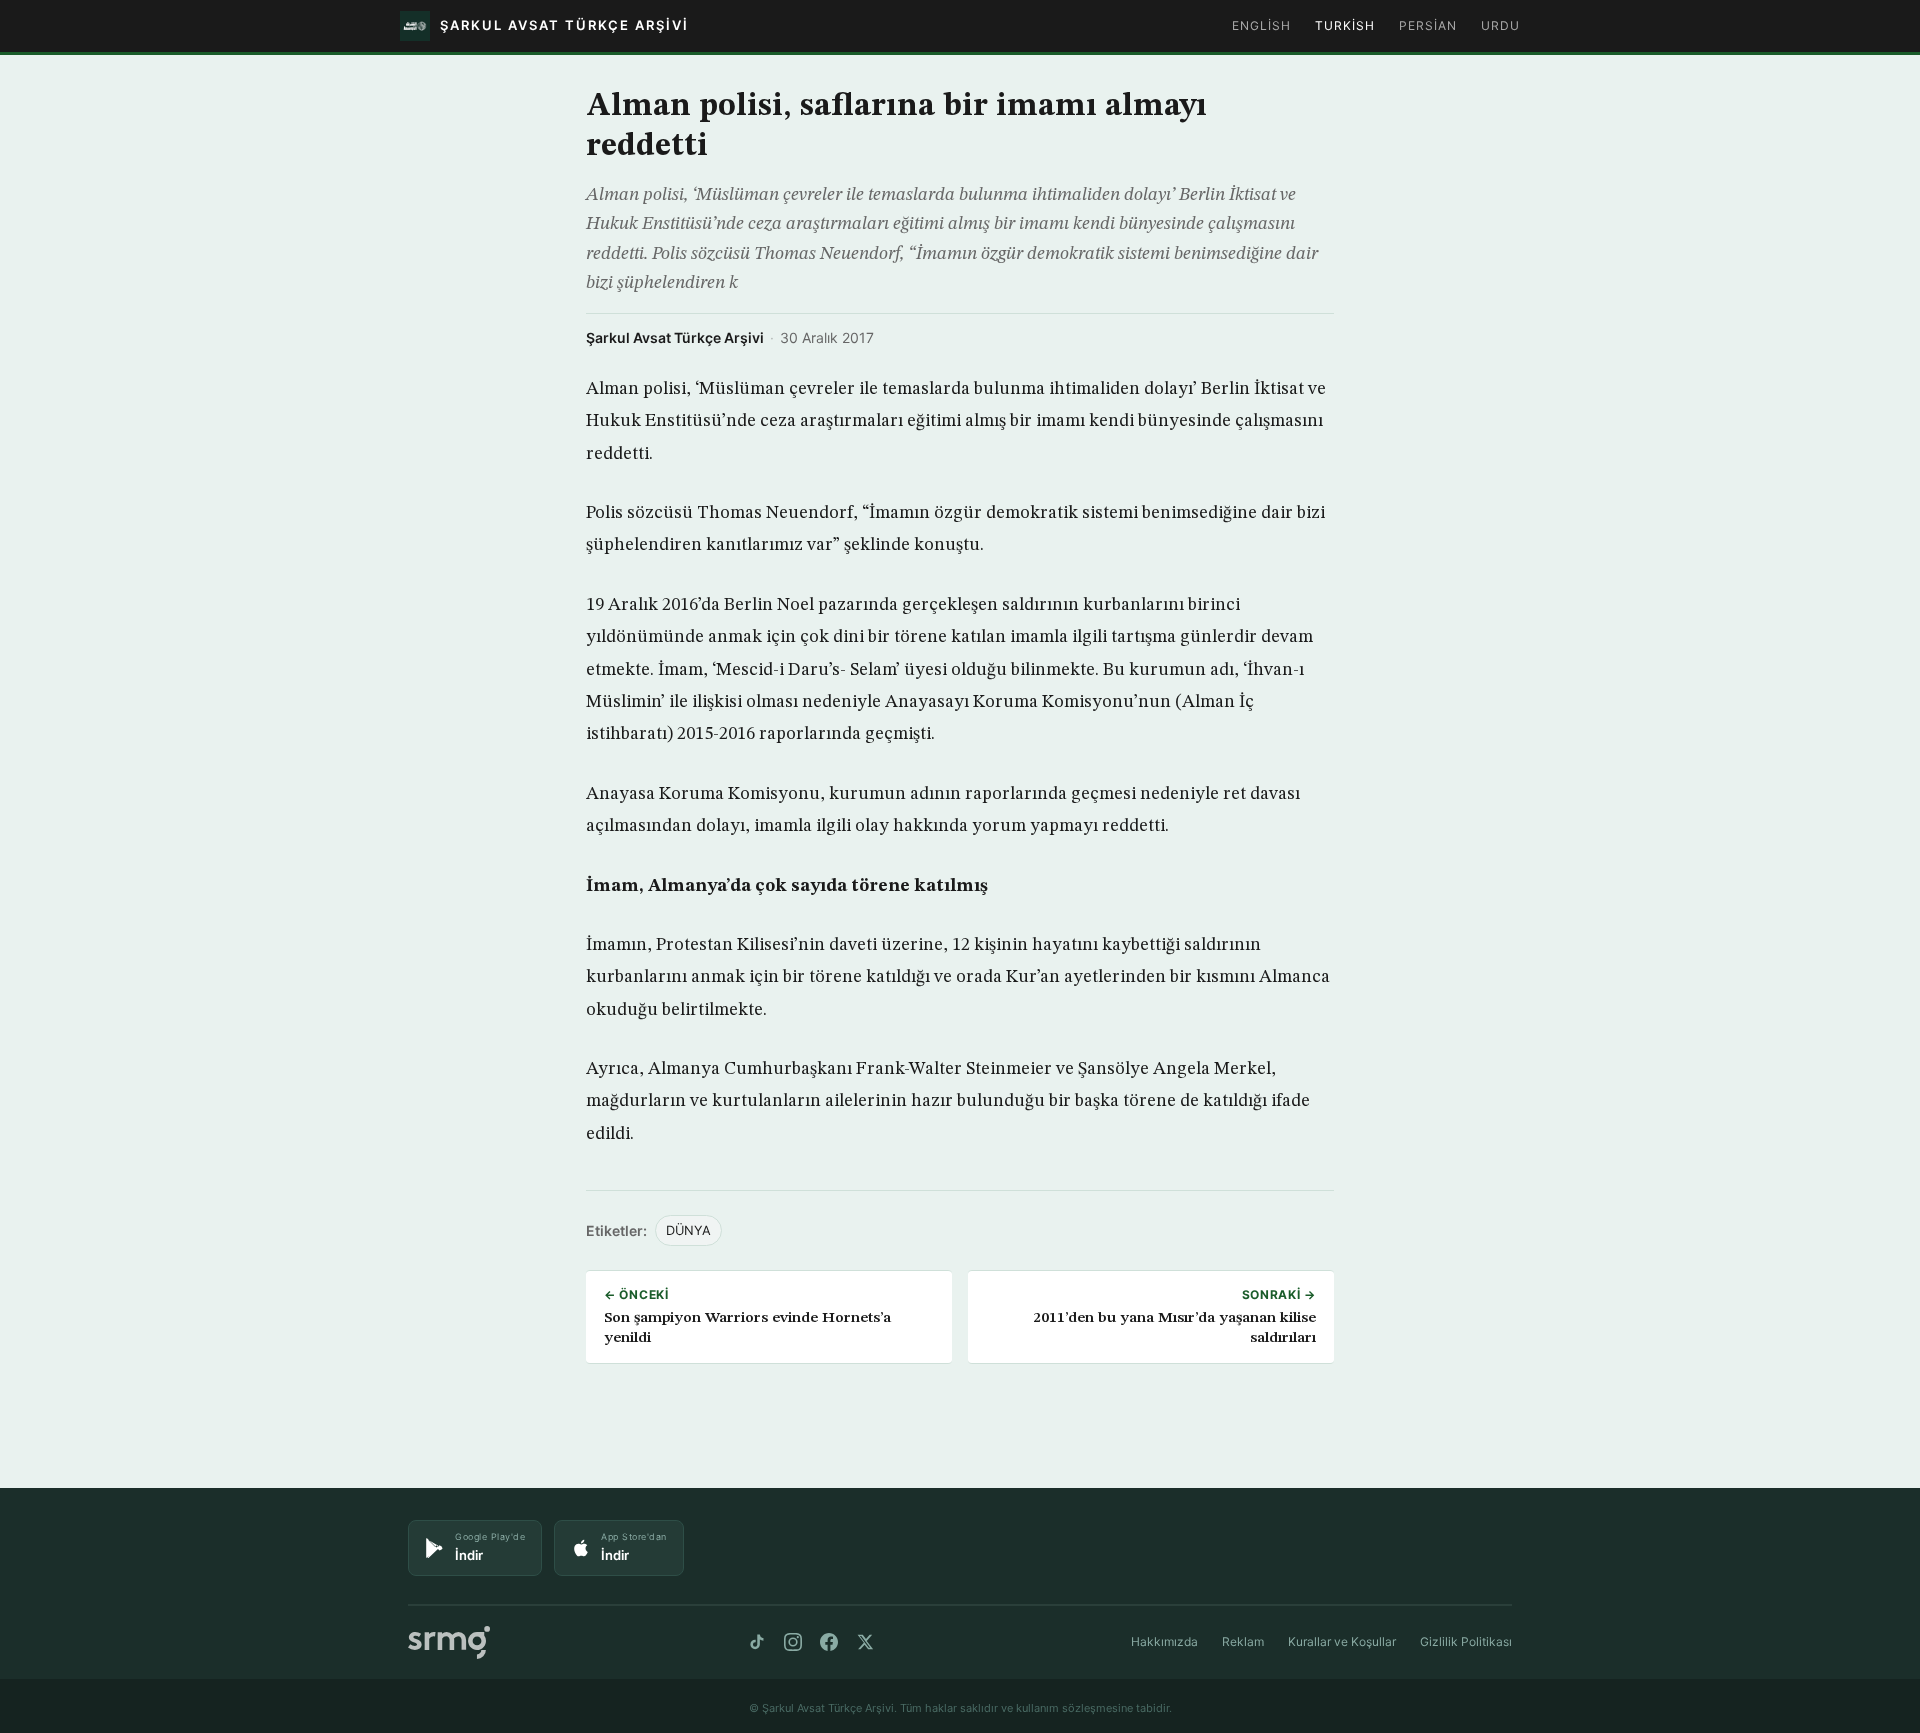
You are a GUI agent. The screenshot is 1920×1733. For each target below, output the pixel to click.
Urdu (1500, 25)
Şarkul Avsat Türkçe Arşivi (675, 337)
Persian (1428, 25)
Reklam (1243, 1641)
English (1261, 25)
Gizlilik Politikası (1466, 1641)
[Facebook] (829, 1642)
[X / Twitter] (865, 1642)
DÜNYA (688, 1230)
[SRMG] (449, 1642)
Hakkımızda (1164, 1641)
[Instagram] (793, 1642)
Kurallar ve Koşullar (1342, 1641)
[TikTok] (757, 1642)
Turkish (1345, 25)
